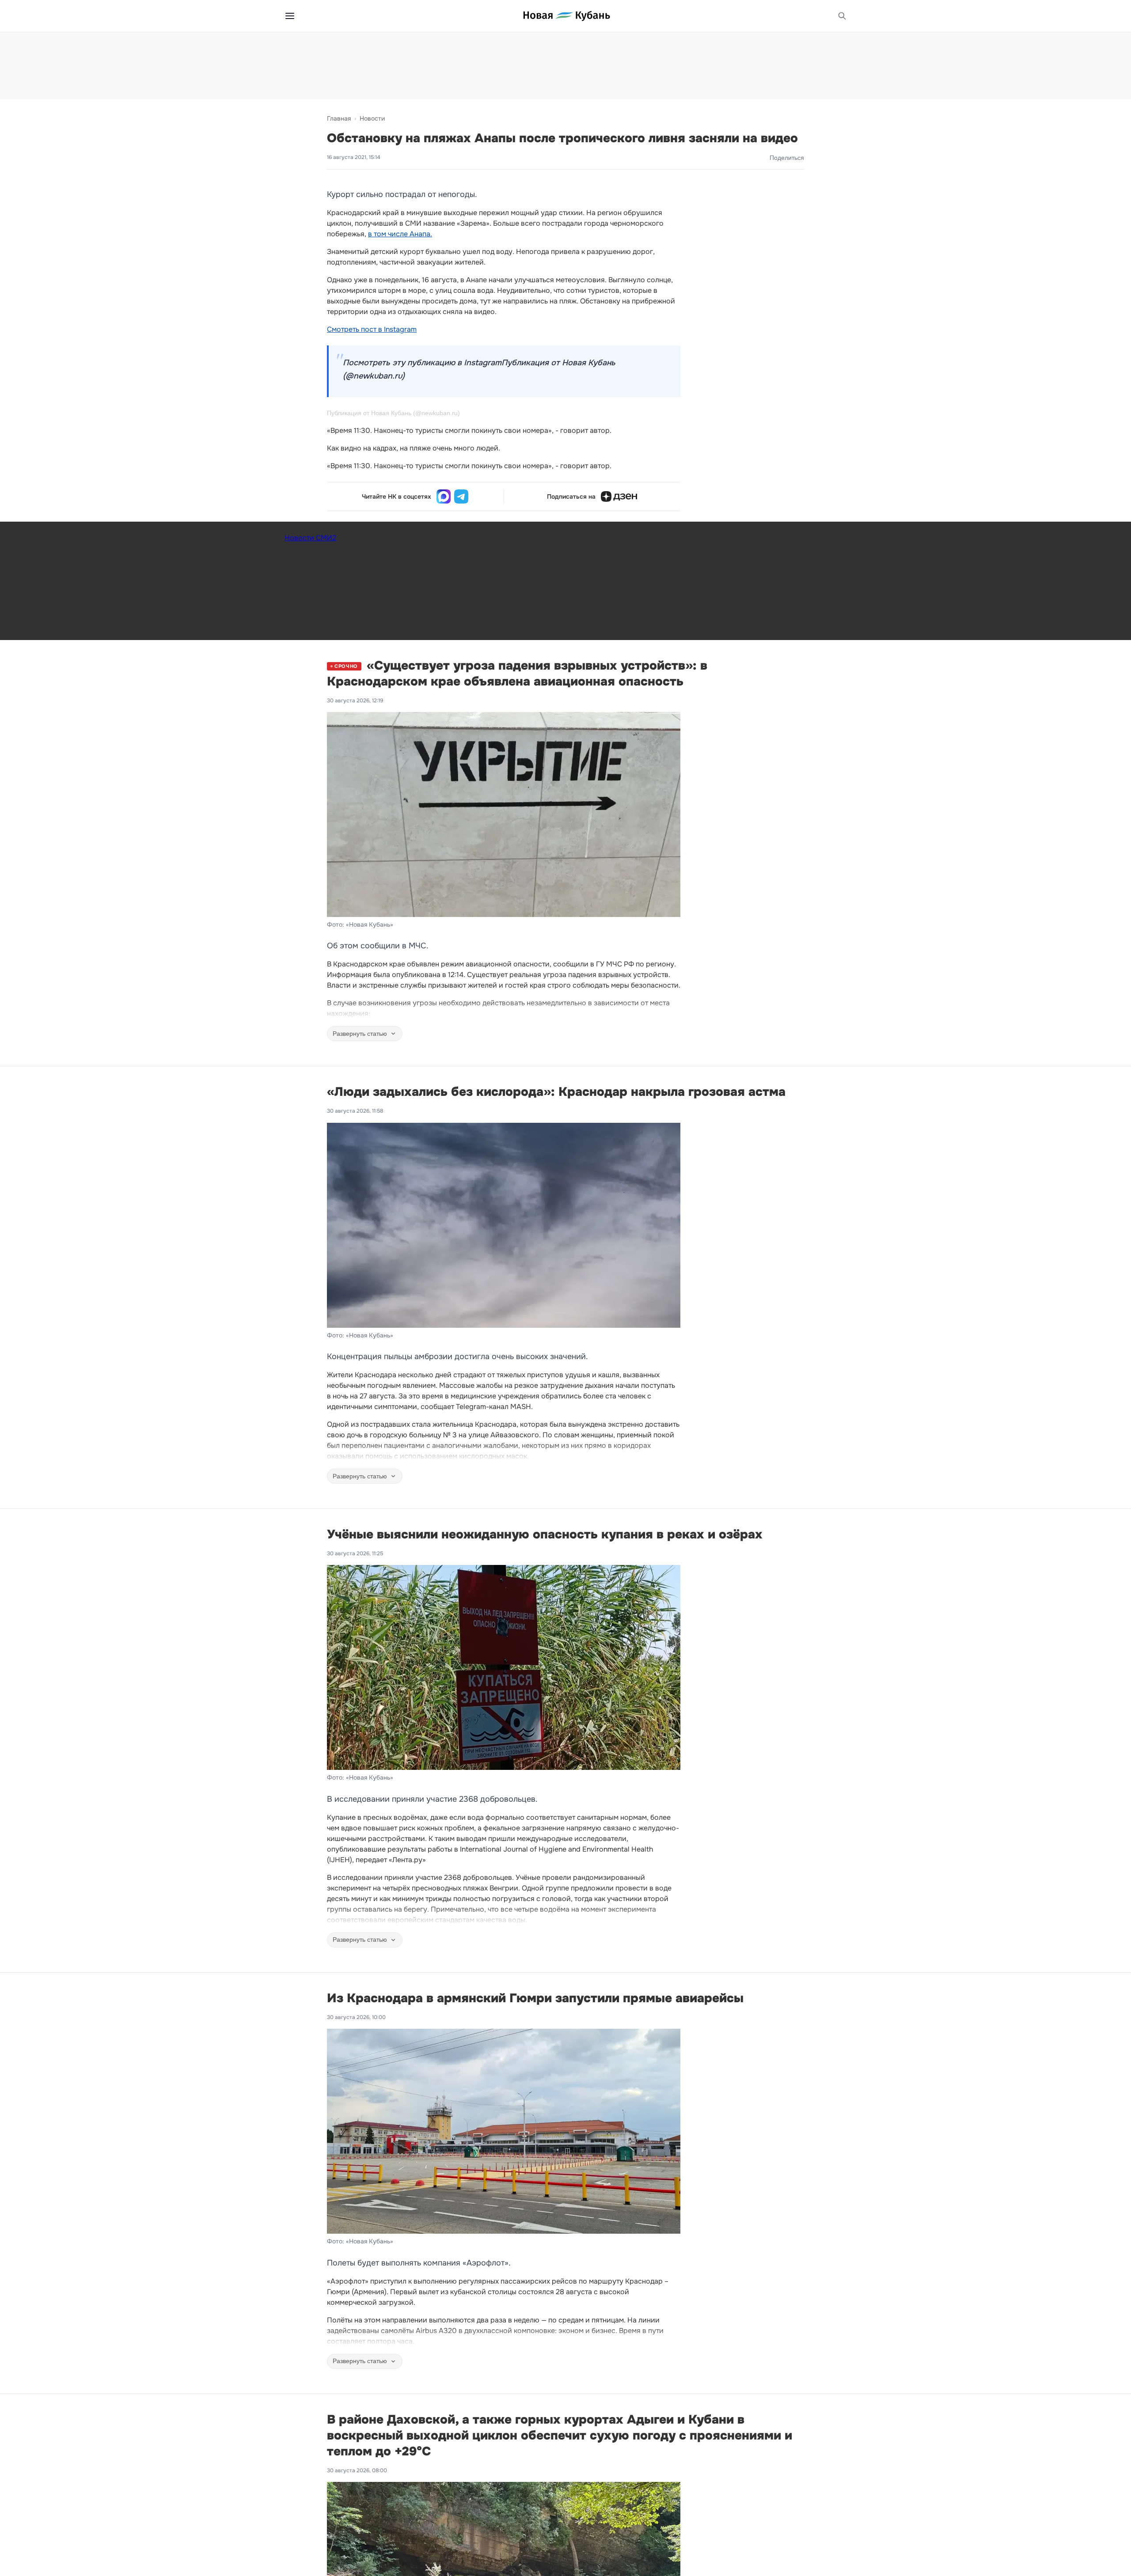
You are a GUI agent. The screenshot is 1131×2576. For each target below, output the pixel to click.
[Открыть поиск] (842, 16)
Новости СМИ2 (310, 538)
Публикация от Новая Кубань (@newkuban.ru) (393, 413)
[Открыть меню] (290, 16)
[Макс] (444, 496)
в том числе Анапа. (400, 234)
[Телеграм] (461, 496)
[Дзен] (619, 496)
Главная (339, 118)
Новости (372, 118)
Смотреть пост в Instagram (372, 329)
